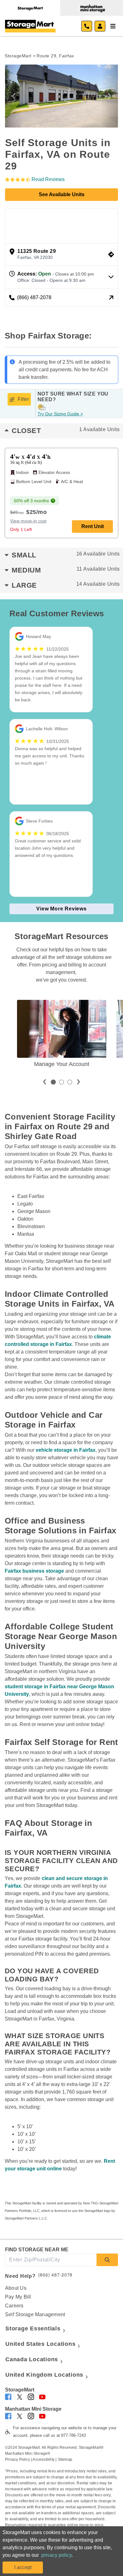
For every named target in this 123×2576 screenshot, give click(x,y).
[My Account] (100, 26)
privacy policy (56, 2555)
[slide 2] (61, 1082)
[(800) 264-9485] (87, 26)
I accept (23, 2567)
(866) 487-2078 (56, 2275)
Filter (23, 399)
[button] (14, 96)
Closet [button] (66, 431)
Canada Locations (32, 2359)
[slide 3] (70, 1082)
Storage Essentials (33, 2328)
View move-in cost (28, 521)
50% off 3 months (31, 501)
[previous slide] (44, 1082)
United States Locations (40, 2344)
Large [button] (66, 585)
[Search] (107, 2260)
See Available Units (62, 194)
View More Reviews (61, 909)
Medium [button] (66, 570)
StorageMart (18, 56)
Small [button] (66, 555)
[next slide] (79, 1082)
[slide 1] (53, 1082)
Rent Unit (93, 526)
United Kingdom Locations (44, 2375)
